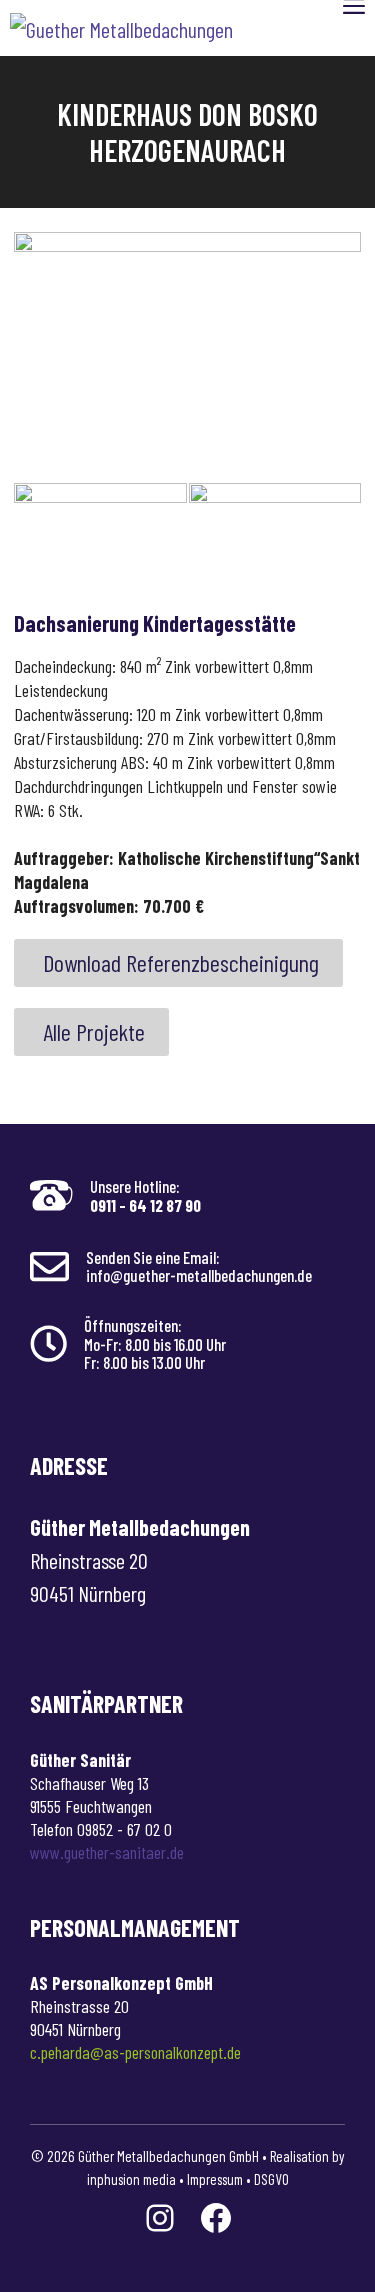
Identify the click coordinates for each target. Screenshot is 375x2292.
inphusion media (131, 2179)
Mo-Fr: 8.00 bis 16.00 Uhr (155, 1344)
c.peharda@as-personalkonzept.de (135, 2052)
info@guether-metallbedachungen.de (199, 1275)
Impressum (215, 2179)
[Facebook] (216, 2218)
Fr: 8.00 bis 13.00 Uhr (144, 1362)
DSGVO (271, 2179)
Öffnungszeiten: (133, 1325)
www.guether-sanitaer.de (107, 1852)
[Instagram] (160, 2218)
